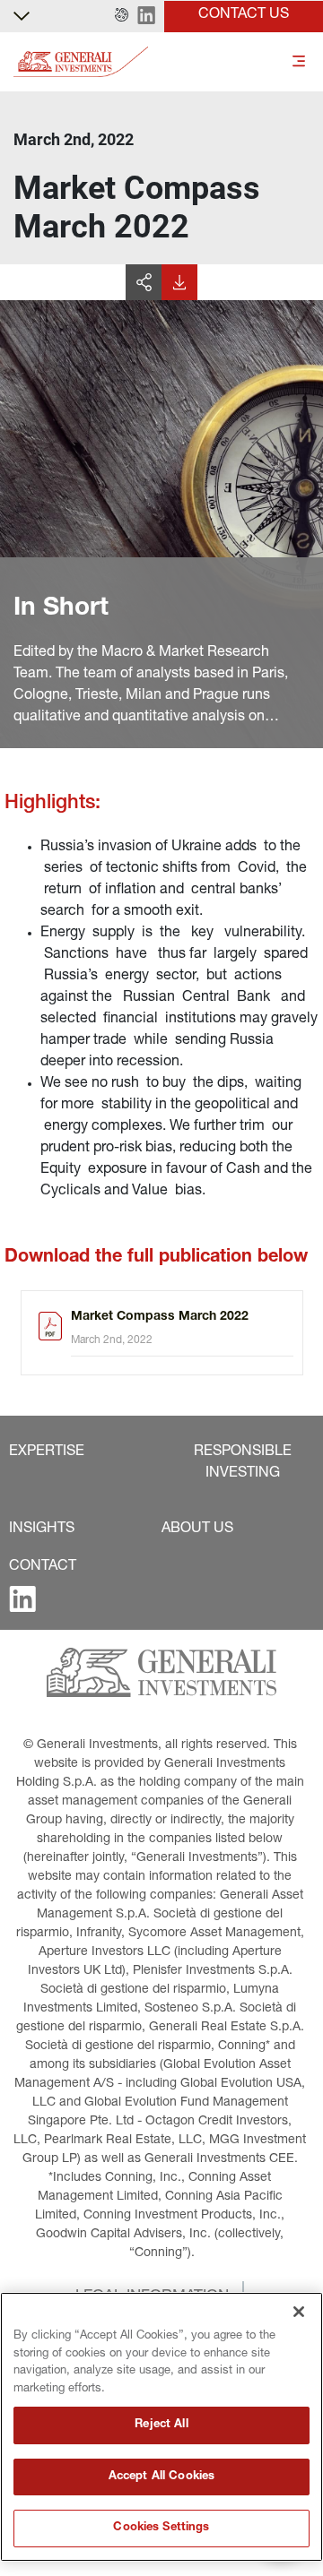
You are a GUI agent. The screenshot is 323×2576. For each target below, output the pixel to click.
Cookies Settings (161, 2528)
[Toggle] (299, 62)
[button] (122, 16)
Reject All (161, 2425)
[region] (161, 2427)
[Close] (299, 2312)
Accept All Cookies (161, 2477)
